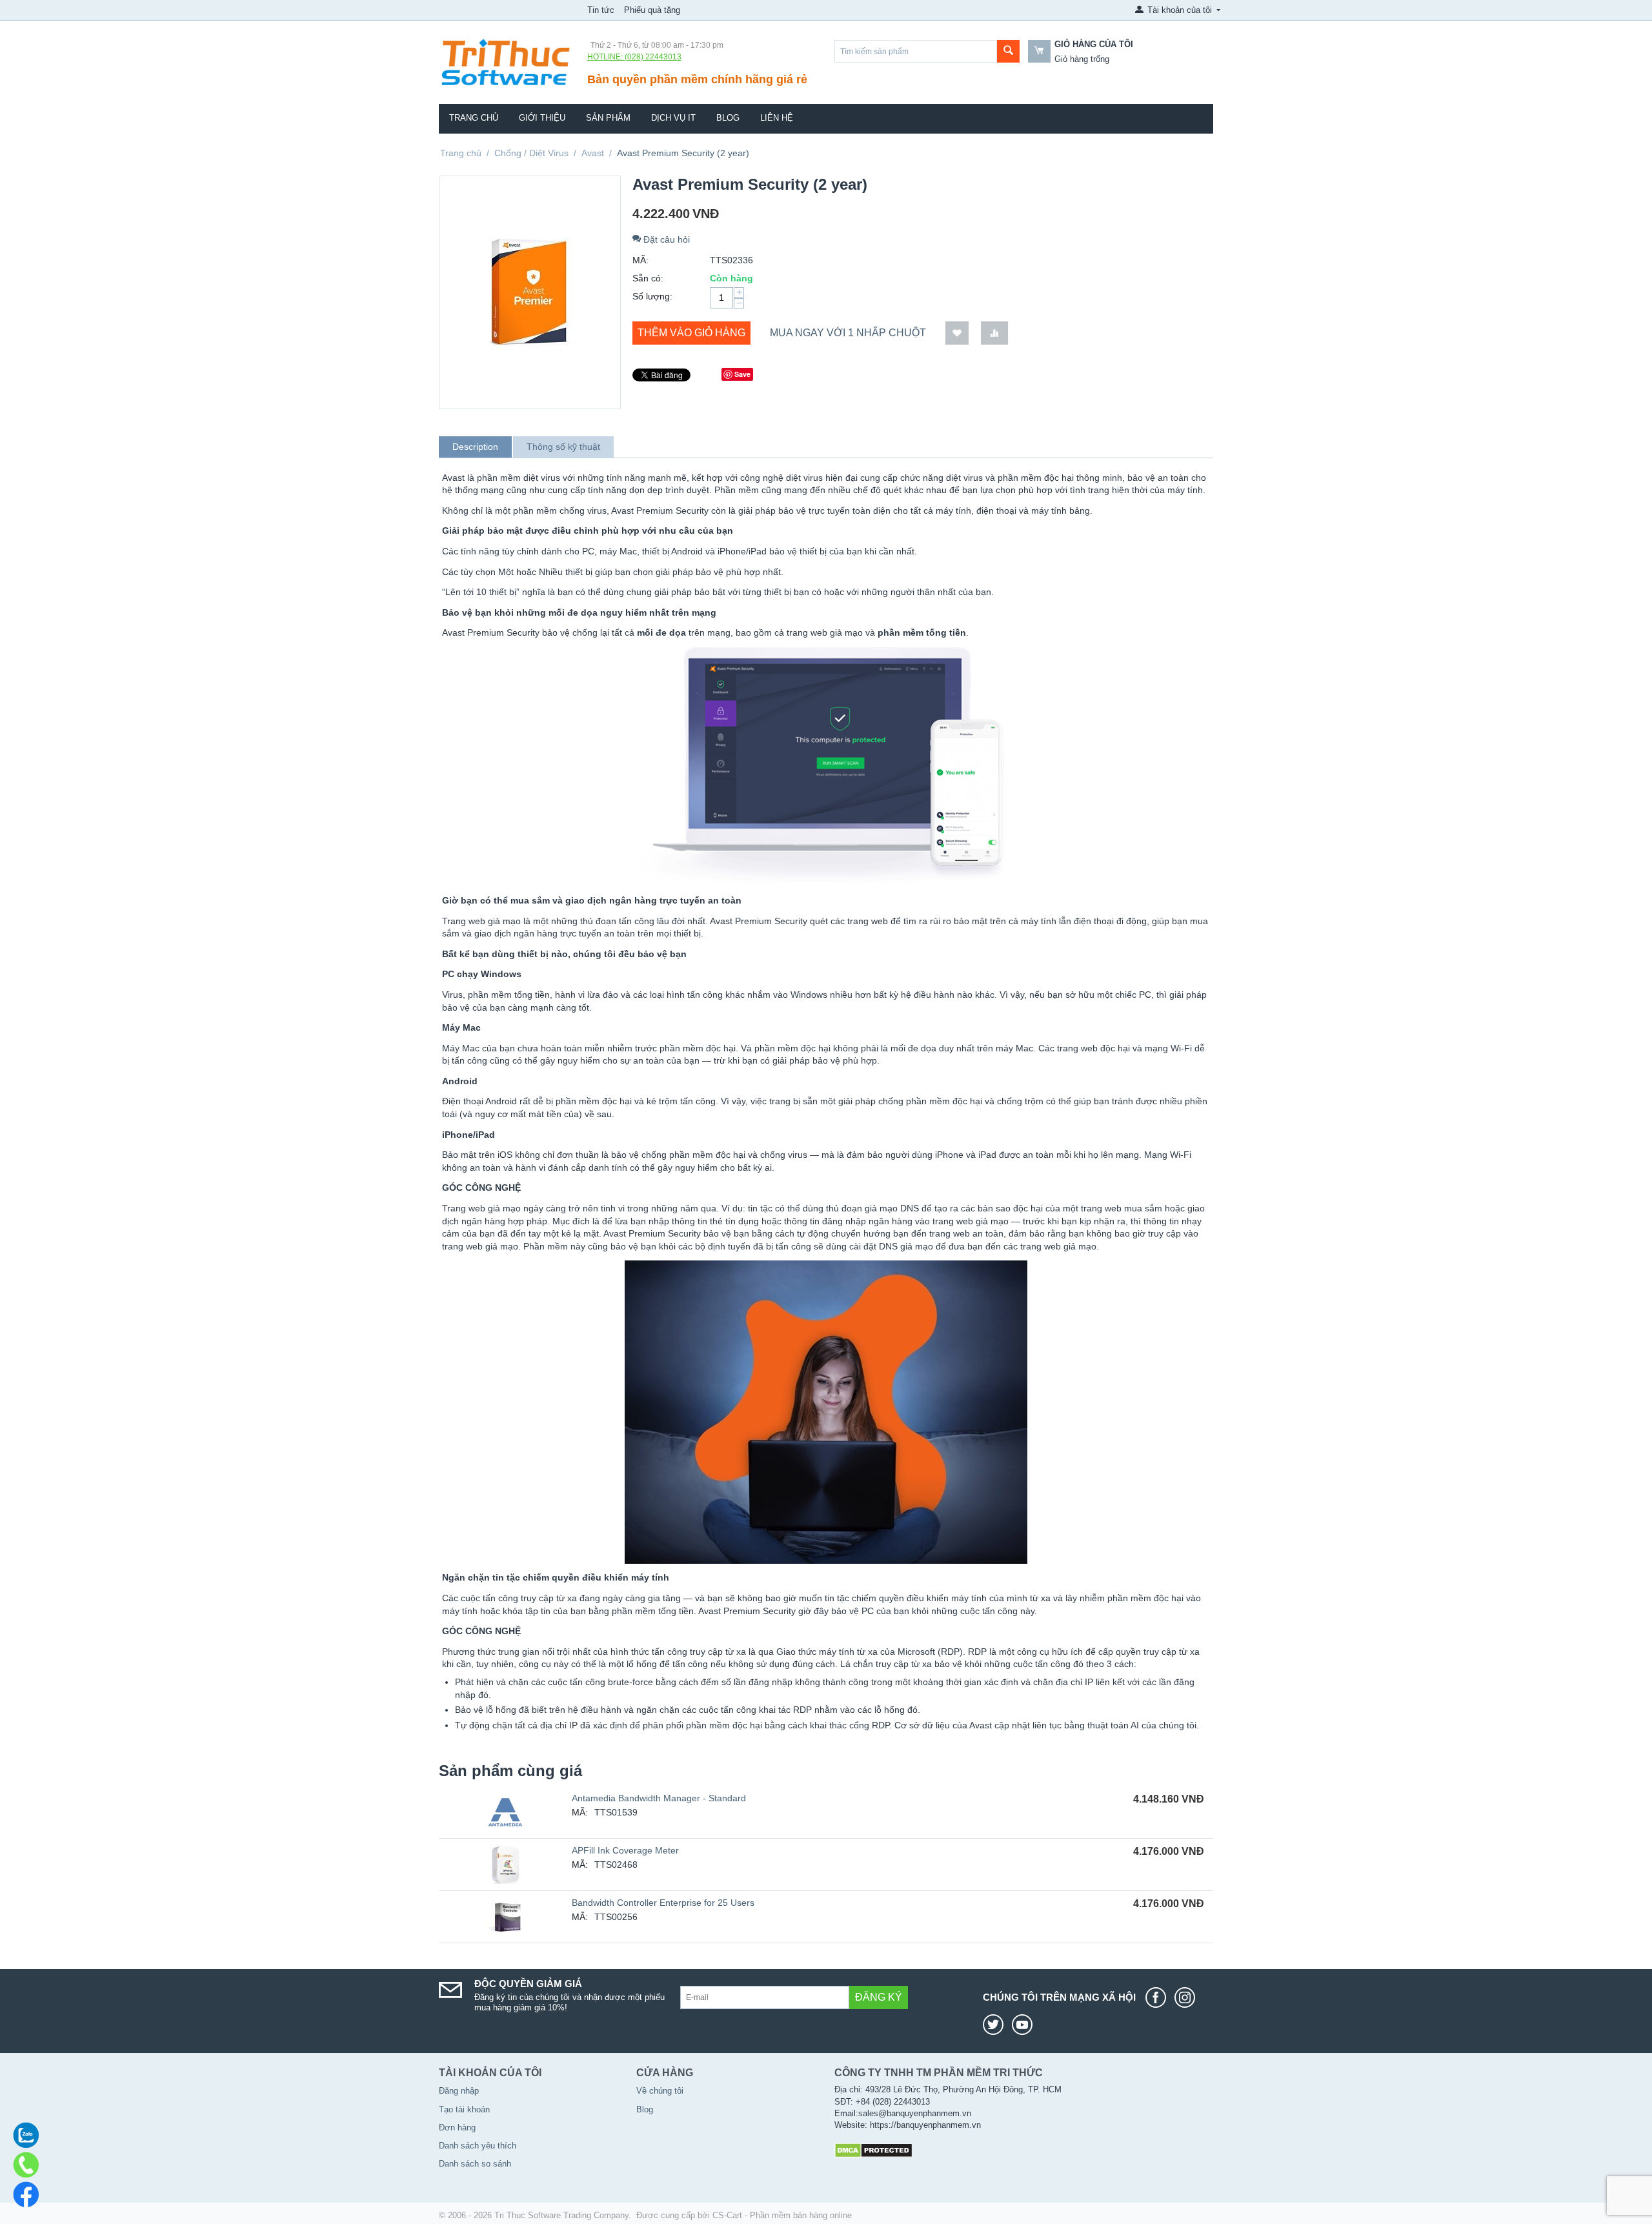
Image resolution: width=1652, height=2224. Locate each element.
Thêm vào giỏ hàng (691, 333)
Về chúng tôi (660, 2091)
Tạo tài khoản (464, 2109)
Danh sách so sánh (475, 2164)
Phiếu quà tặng (652, 10)
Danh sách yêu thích (478, 2146)
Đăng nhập (459, 2091)
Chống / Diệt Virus (531, 153)
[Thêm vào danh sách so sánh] (994, 333)
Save (742, 374)
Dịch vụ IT (673, 118)
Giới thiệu (542, 118)
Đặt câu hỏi (665, 239)
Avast (593, 153)
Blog (728, 118)
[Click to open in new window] (1159, 1997)
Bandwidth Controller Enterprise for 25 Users (663, 1903)
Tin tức (601, 10)
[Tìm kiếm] (1008, 51)
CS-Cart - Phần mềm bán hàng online (782, 2215)
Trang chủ (474, 118)
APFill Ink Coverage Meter (625, 1850)
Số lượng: (652, 296)
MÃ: (640, 260)
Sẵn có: (648, 278)
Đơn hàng (457, 2128)
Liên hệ (777, 118)
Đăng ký (879, 1997)
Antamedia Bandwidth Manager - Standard (659, 1798)
